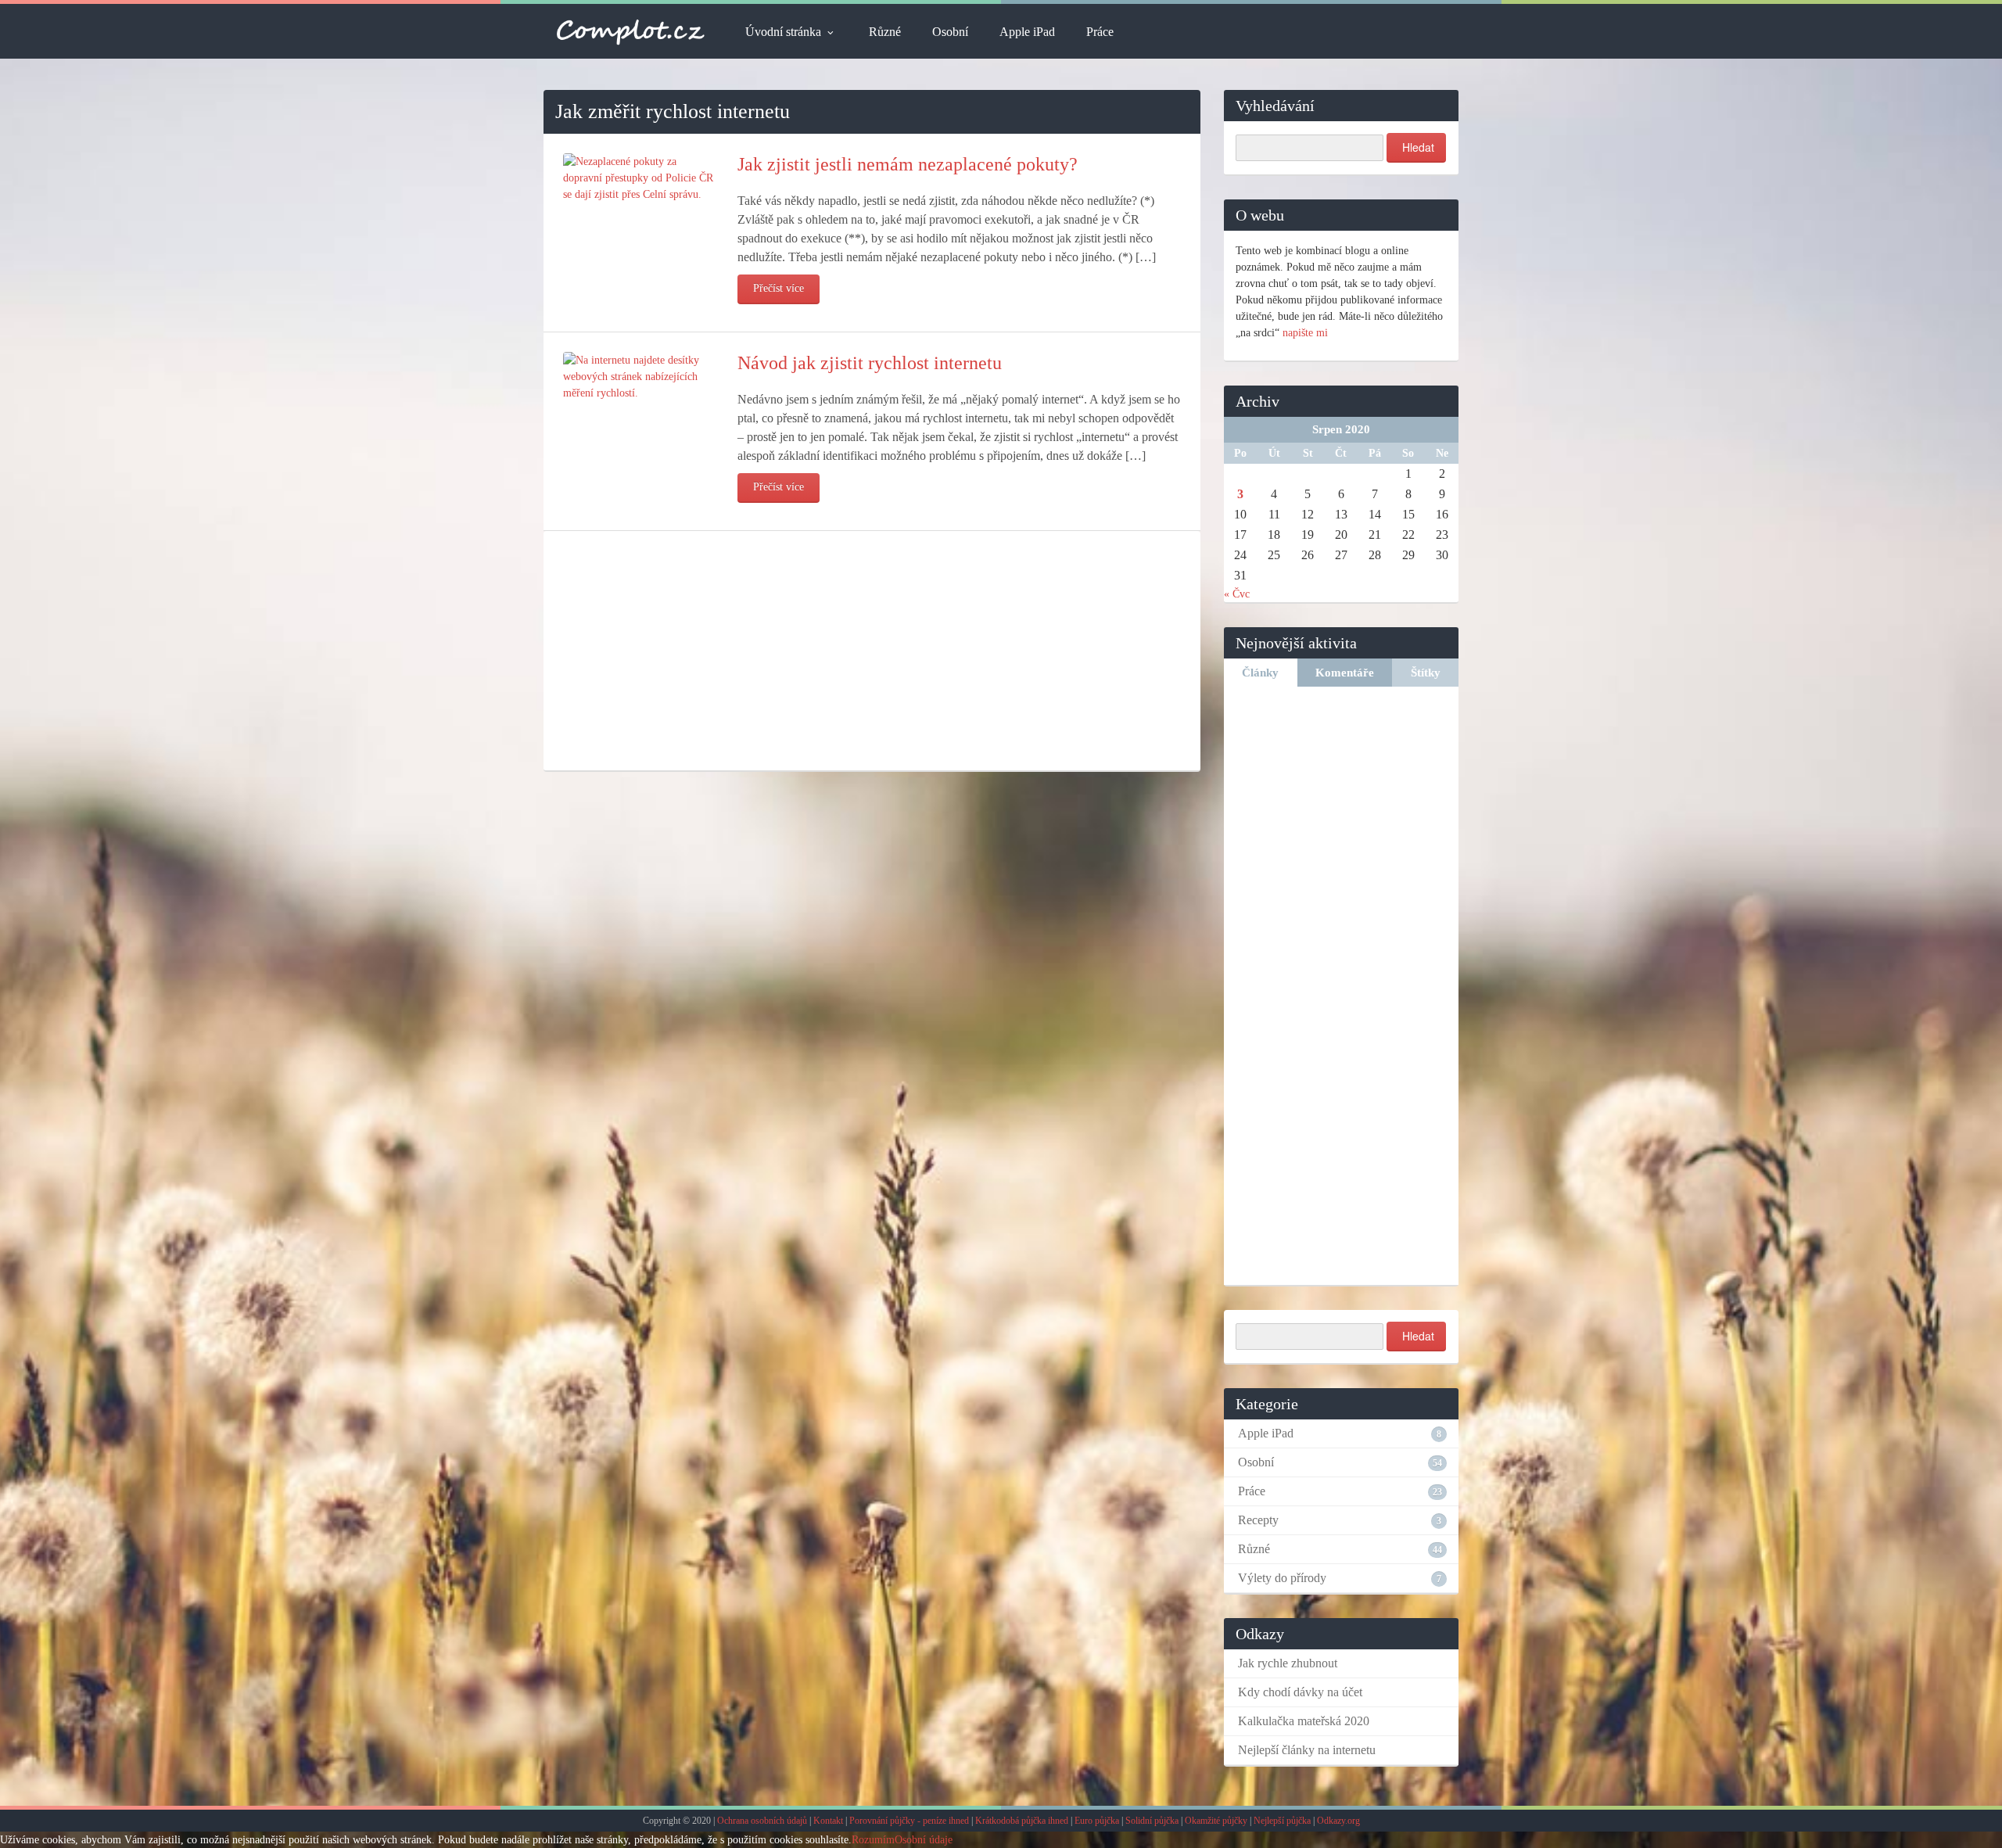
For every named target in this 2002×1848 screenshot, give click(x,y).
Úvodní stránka (783, 32)
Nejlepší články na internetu (1307, 1750)
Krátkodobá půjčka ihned (1022, 1821)
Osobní (950, 32)
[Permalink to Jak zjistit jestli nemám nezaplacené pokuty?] (640, 177)
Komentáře (1345, 673)
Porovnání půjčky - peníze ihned (909, 1821)
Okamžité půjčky (1216, 1821)
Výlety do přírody (1282, 1578)
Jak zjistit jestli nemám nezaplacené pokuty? (908, 164)
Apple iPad (1027, 32)
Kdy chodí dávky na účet (1300, 1692)
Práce (1100, 32)
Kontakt (828, 1821)
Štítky (1426, 673)
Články (1260, 673)
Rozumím (873, 1840)
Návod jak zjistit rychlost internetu (870, 363)
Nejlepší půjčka (1282, 1821)
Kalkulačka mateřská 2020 (1304, 1721)
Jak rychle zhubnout (1288, 1663)
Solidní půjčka (1152, 1821)
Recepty (1258, 1520)
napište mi (1305, 333)
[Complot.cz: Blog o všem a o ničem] (631, 31)
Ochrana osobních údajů (762, 1821)
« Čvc (1237, 594)
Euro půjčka (1097, 1821)
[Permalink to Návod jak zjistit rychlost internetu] (640, 376)
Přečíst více (779, 288)
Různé (885, 32)
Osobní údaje (924, 1840)
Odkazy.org (1338, 1821)
